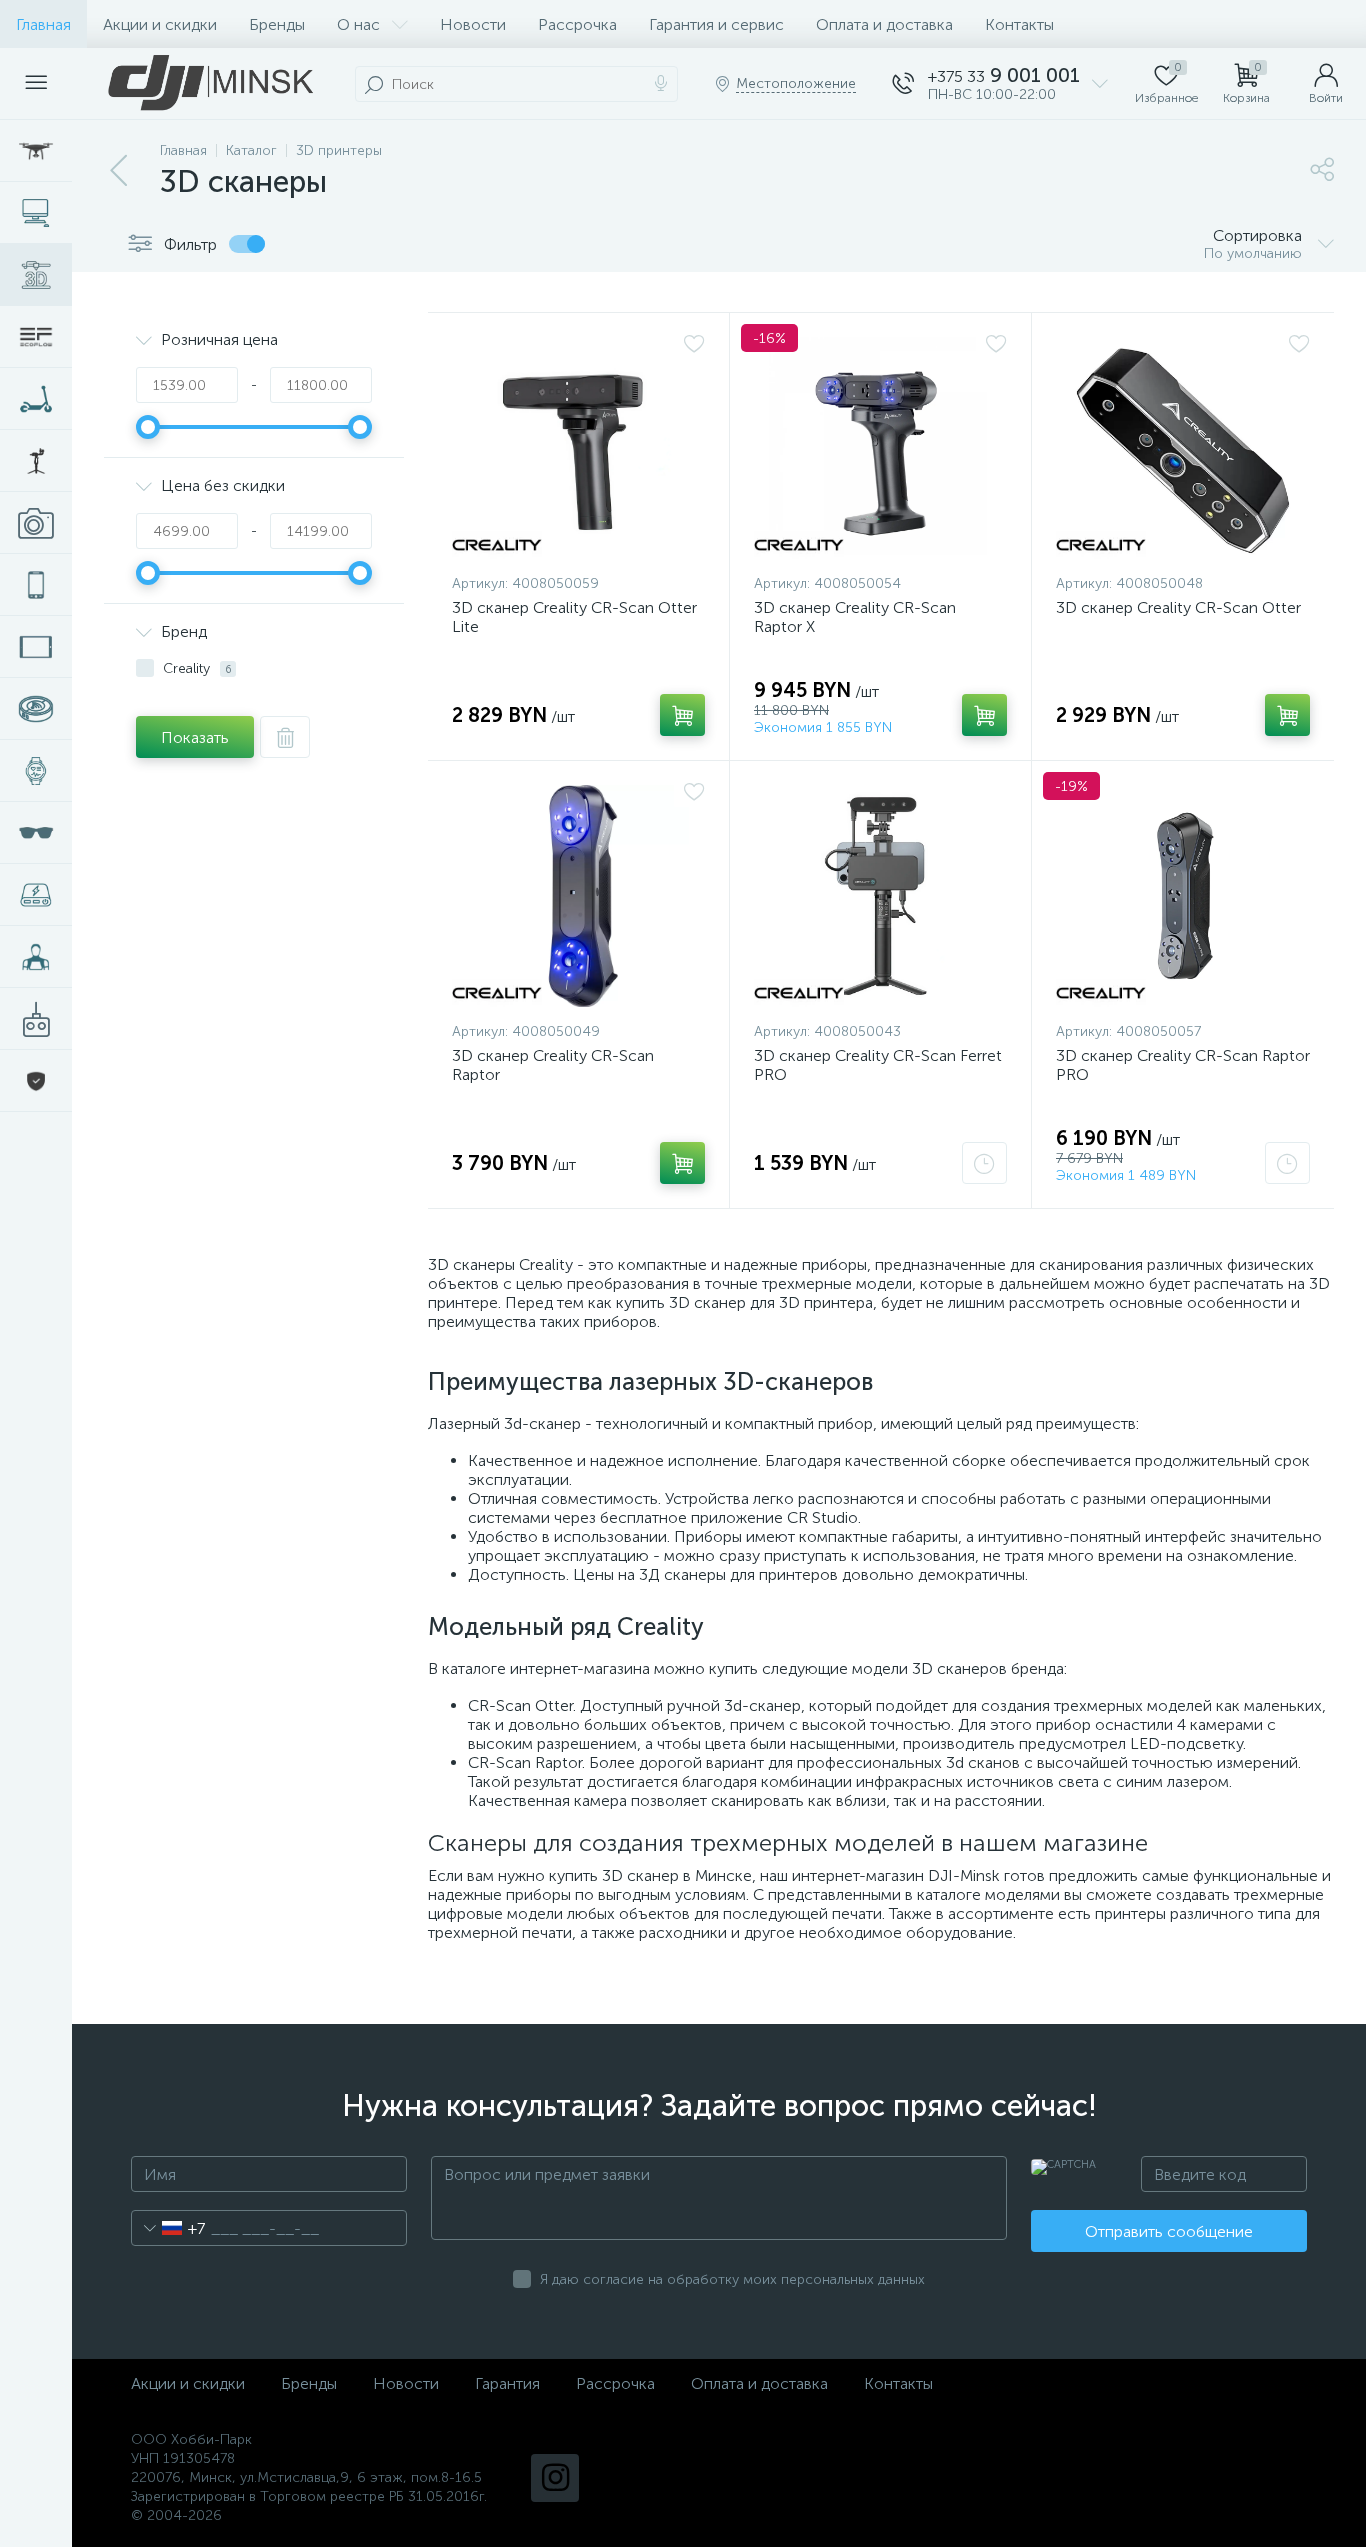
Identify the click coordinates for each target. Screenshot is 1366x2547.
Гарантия (507, 2383)
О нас (358, 24)
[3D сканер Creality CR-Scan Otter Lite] (578, 448)
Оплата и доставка (884, 24)
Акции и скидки (160, 24)
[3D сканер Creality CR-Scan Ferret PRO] (880, 896)
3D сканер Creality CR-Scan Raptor (553, 1065)
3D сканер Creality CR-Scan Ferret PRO (878, 1065)
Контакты (1019, 24)
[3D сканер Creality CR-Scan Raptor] (578, 896)
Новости (473, 24)
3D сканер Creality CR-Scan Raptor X (855, 617)
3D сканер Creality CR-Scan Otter (1178, 607)
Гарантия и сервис (716, 24)
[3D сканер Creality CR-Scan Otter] (1183, 448)
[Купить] (682, 715)
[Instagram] (555, 2478)
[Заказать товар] (984, 1163)
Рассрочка (577, 24)
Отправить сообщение (1169, 2231)
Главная (43, 24)
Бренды (277, 24)
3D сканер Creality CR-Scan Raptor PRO (1183, 1065)
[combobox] (168, 2228)
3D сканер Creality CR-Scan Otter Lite (574, 617)
